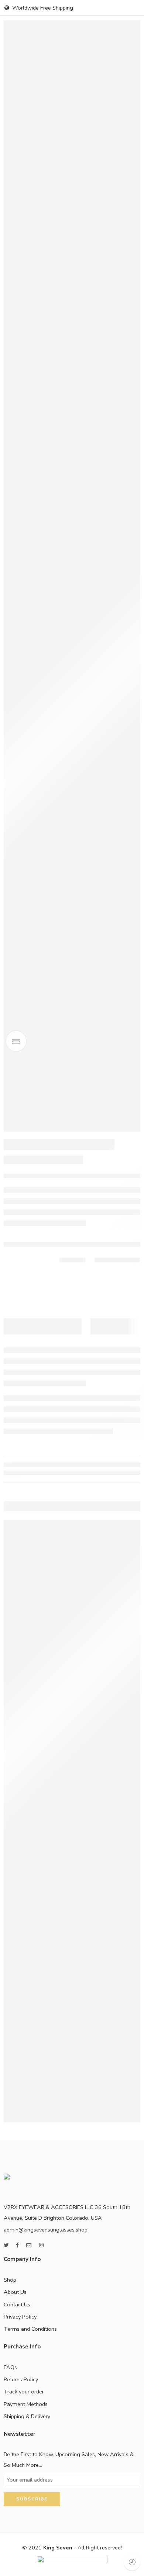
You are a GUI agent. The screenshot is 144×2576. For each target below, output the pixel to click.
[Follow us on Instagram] (41, 2245)
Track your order (24, 2392)
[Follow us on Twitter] (6, 2245)
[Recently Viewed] (132, 2562)
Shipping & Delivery (27, 2416)
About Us (15, 2292)
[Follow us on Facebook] (17, 2245)
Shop (10, 2280)
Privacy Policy (20, 2317)
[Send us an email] (29, 2245)
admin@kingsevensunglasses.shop (46, 2230)
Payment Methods (26, 2404)
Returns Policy (21, 2379)
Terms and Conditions (30, 2329)
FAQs (10, 2367)
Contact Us (17, 2305)
